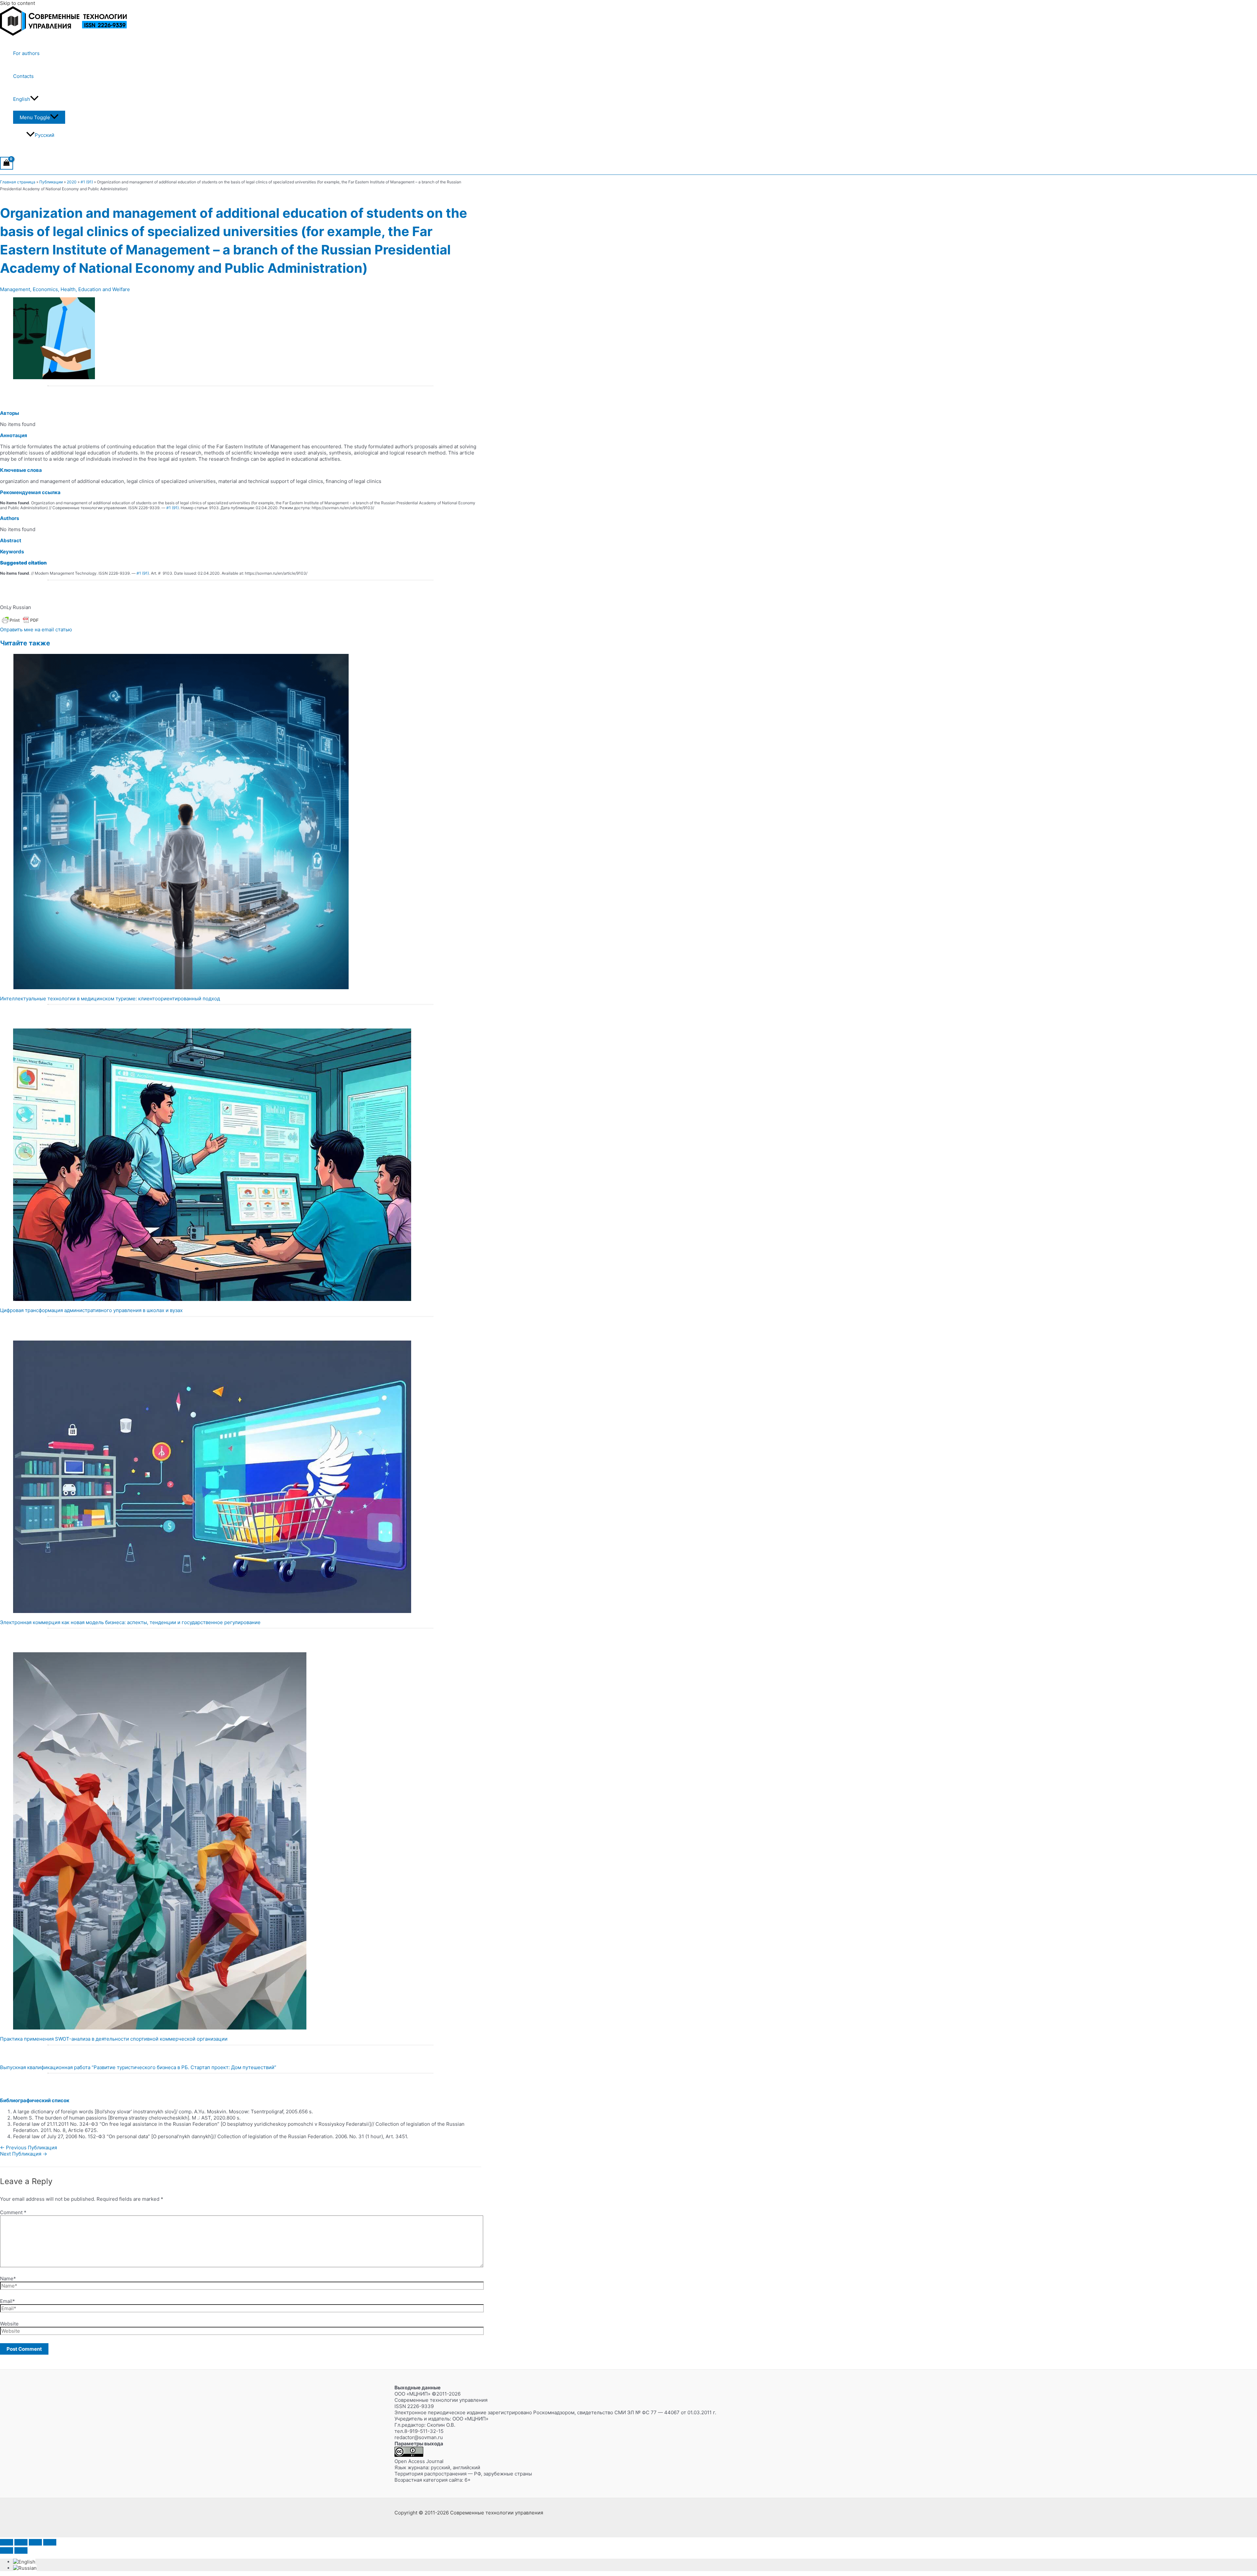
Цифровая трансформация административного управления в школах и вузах (91, 1310)
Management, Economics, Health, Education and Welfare (65, 289)
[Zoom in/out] (7, 2542)
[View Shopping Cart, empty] (7, 163)
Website (9, 2324)
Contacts (23, 76)
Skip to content (18, 3)
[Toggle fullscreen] (21, 2542)
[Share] (35, 2542)
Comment (13, 2212)
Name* (8, 2279)
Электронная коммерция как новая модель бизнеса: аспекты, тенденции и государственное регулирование (130, 1622)
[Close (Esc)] (50, 2542)
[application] (34, 99)
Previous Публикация (28, 2148)
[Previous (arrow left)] (7, 2550)
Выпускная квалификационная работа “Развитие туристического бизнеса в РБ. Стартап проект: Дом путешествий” (138, 2067)
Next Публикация (24, 2154)
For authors (26, 53)
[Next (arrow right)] (21, 2550)
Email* (8, 2301)
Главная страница (18, 182)
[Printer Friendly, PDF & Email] (20, 623)
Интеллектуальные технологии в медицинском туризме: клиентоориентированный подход (110, 999)
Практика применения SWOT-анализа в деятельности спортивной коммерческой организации (114, 2039)
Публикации (51, 182)
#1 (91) (87, 182)
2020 (72, 182)
